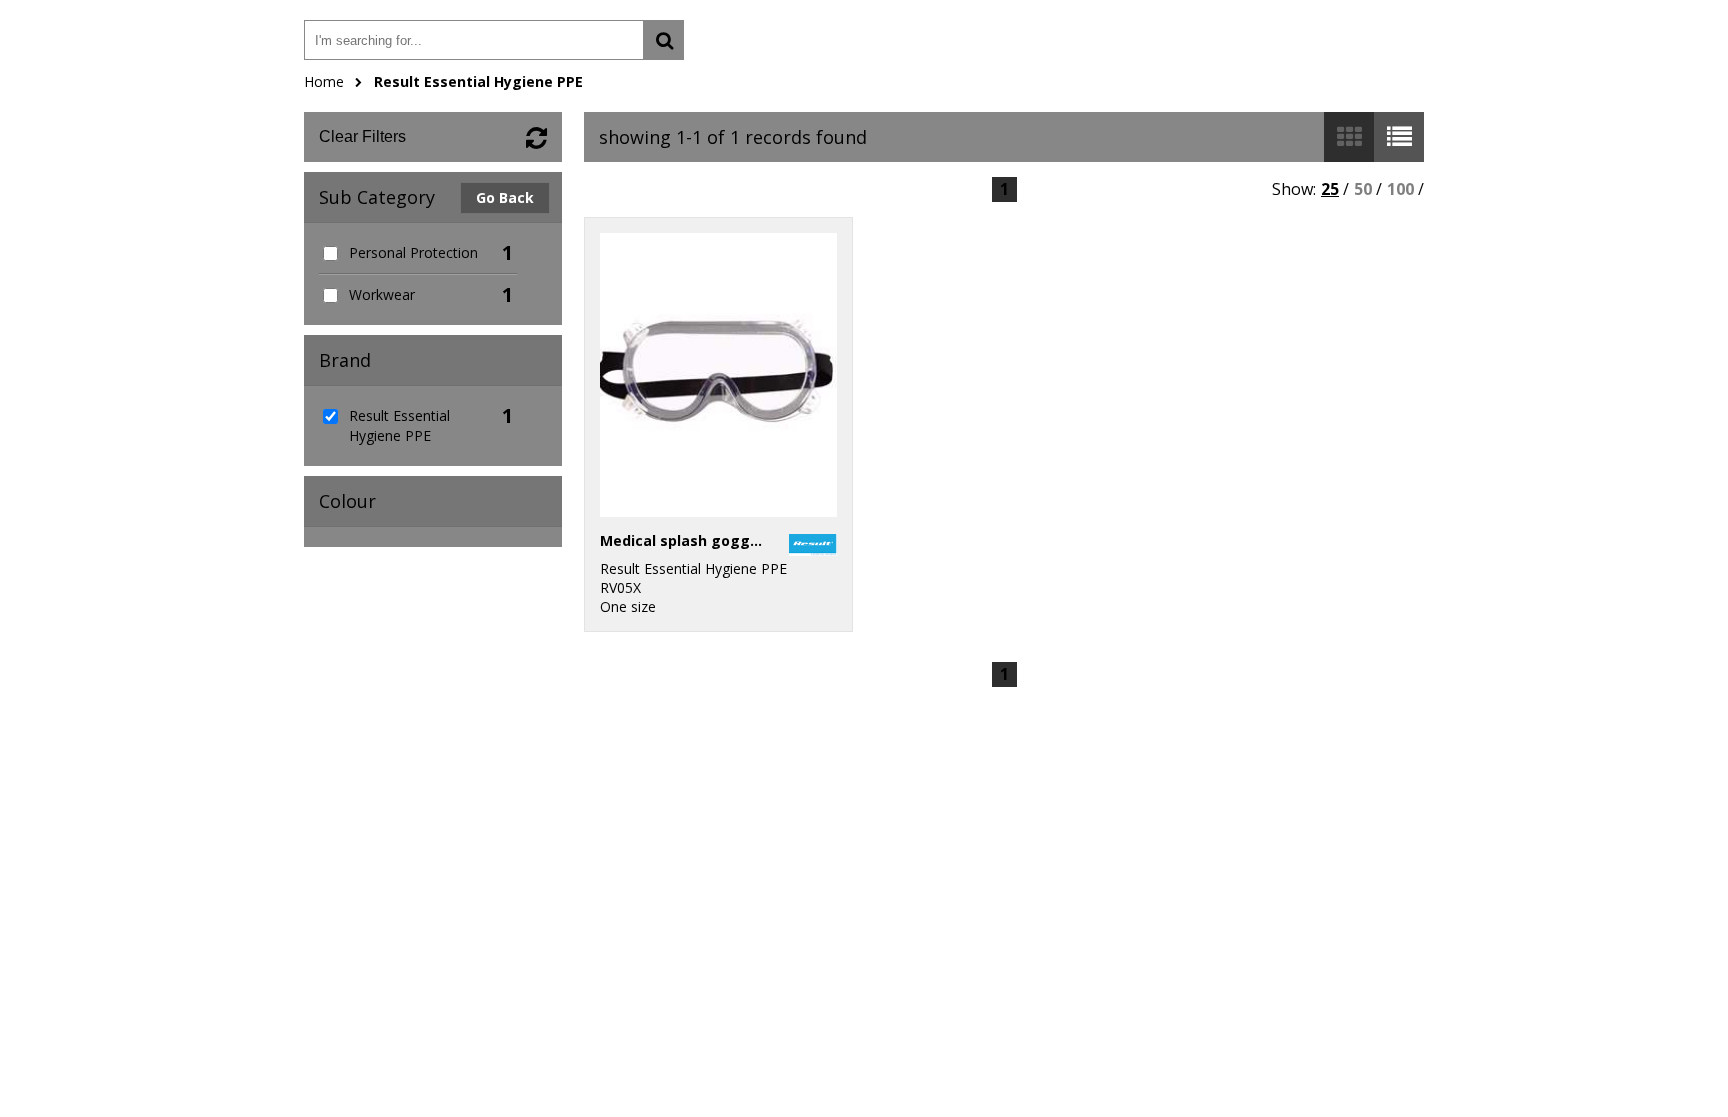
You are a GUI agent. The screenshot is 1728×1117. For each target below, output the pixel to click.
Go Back (505, 197)
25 (1330, 189)
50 (1363, 189)
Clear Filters (362, 136)
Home (324, 81)
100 (1400, 189)
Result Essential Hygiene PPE (478, 81)
